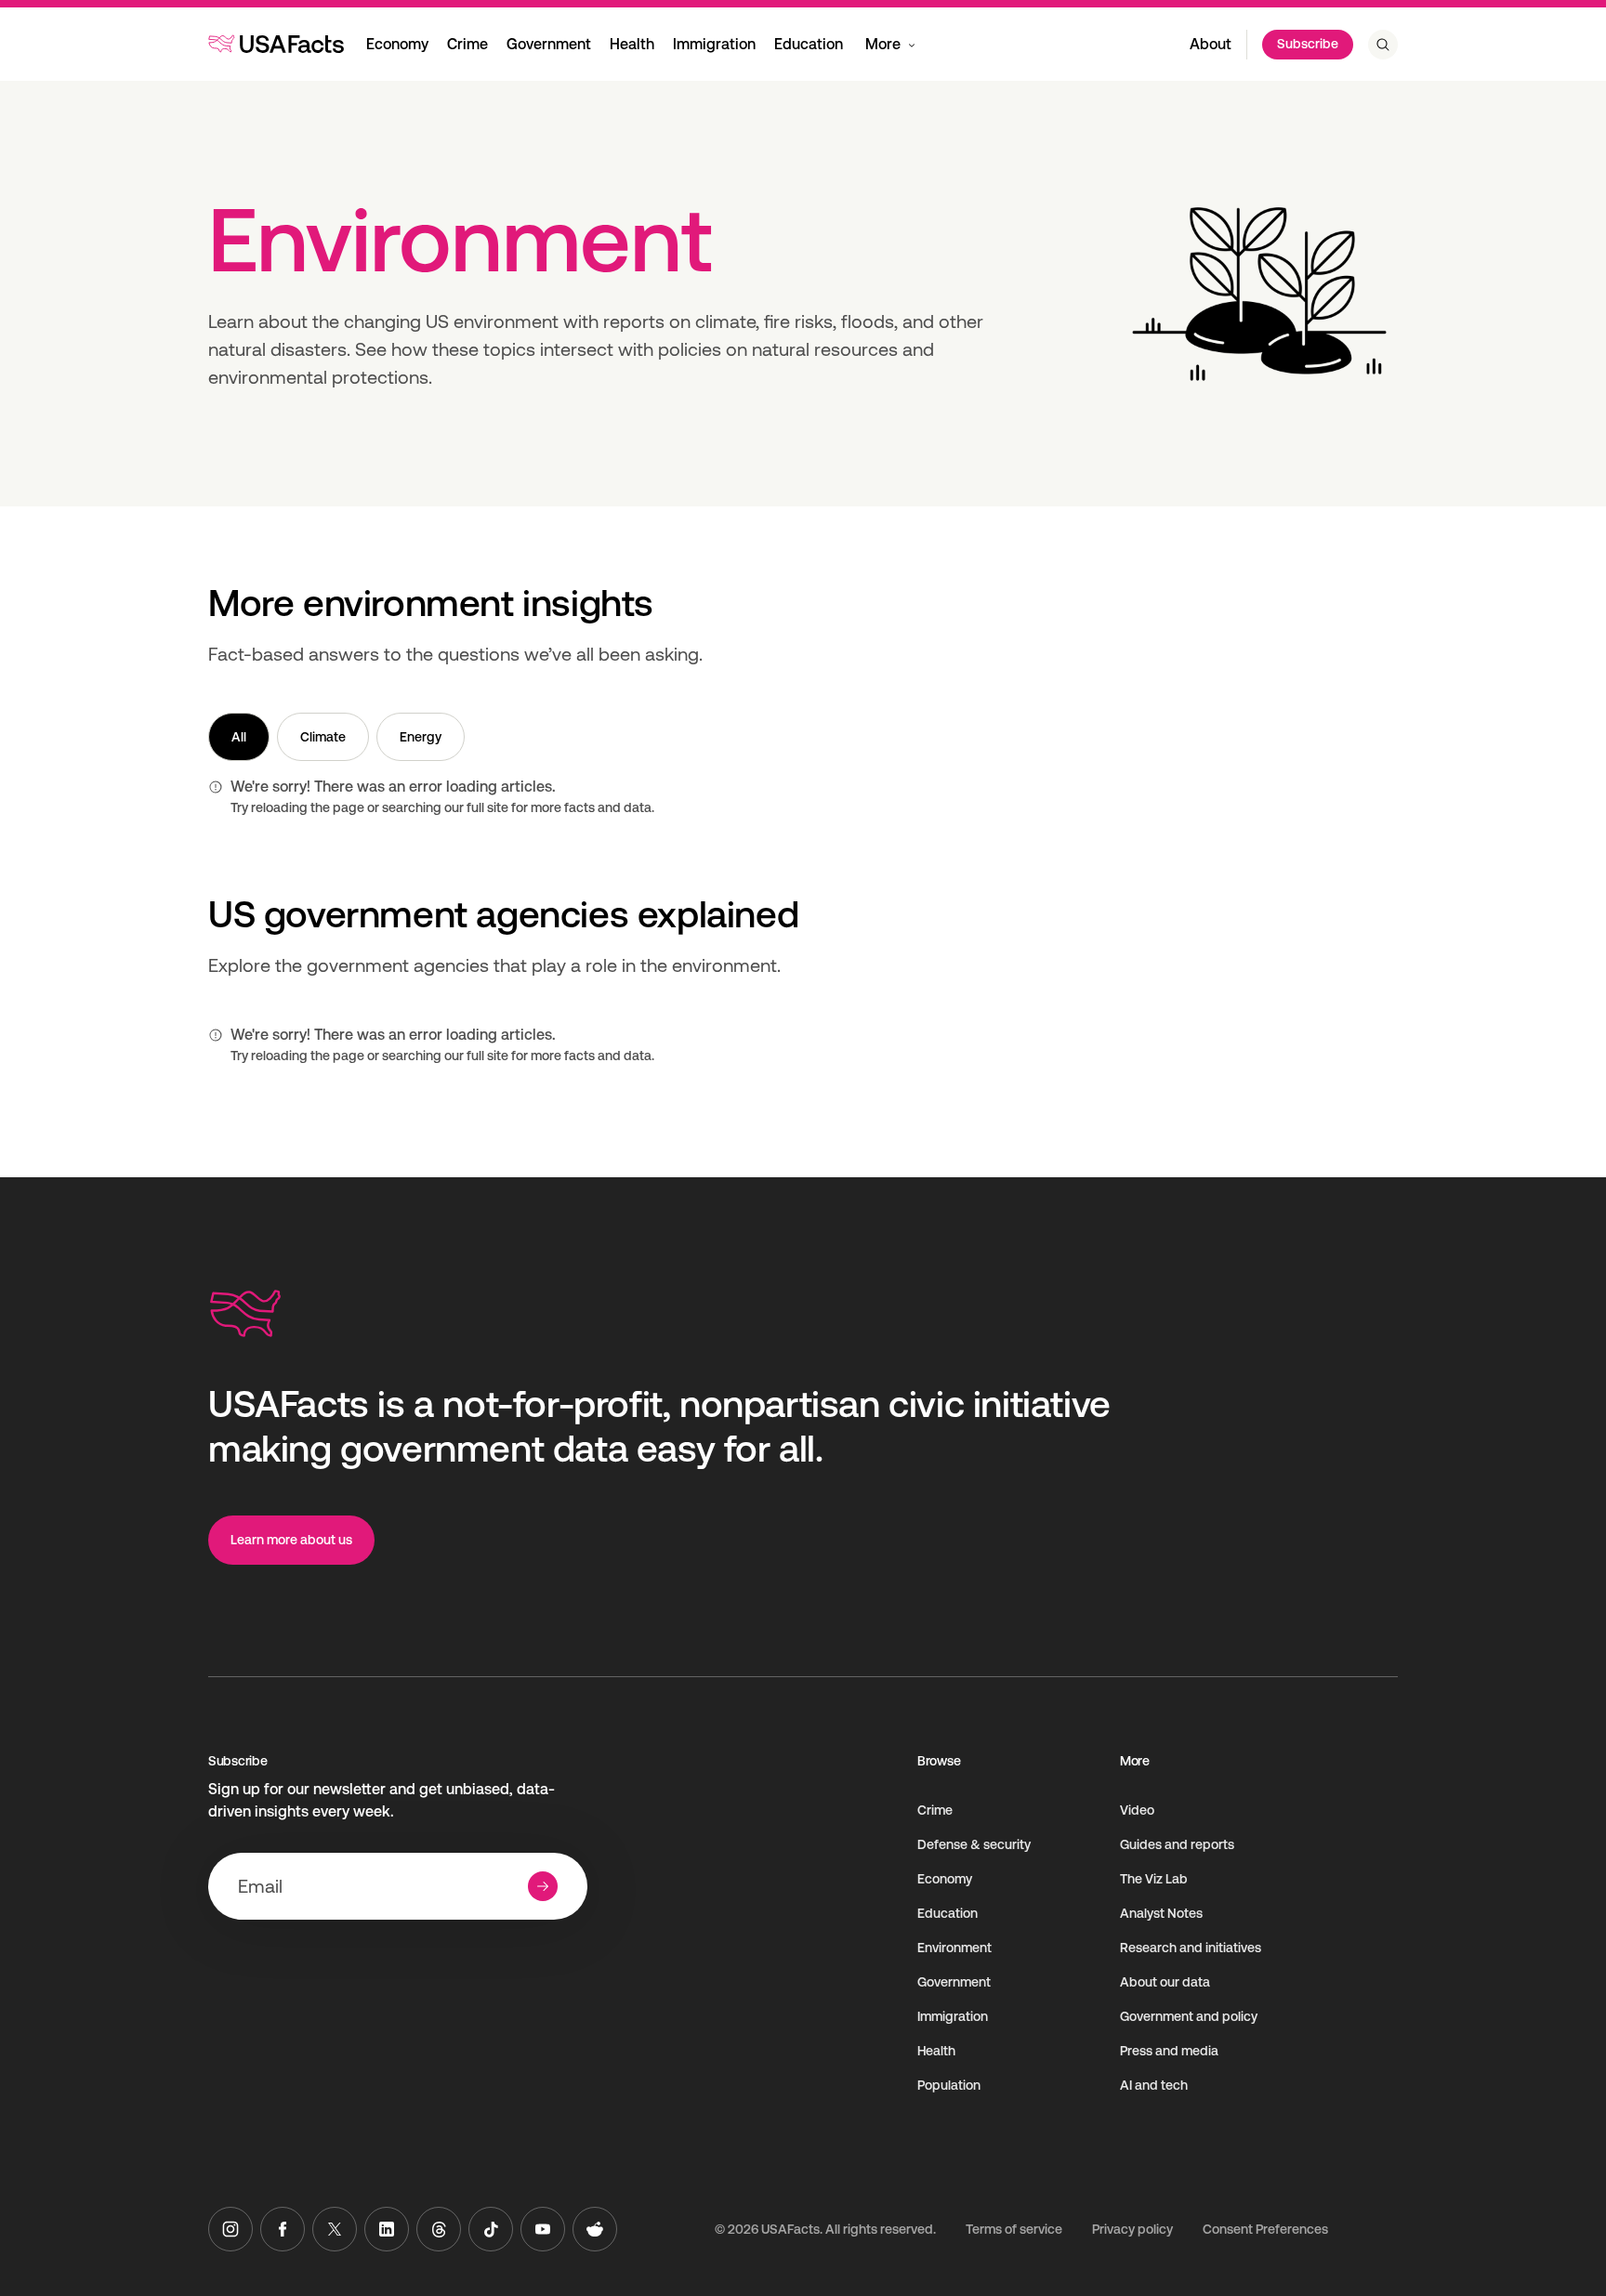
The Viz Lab (1154, 1879)
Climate (323, 737)
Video (1137, 1810)
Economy (397, 44)
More (883, 44)
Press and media (1169, 2051)
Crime (467, 44)
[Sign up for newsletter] (543, 1886)
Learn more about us (291, 1540)
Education (809, 44)
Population (949, 2085)
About (1211, 44)
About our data (1165, 1982)
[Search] (1383, 45)
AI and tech (1154, 2085)
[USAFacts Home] (276, 44)
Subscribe (1308, 44)
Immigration (714, 44)
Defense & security (974, 1844)
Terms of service (1014, 2229)
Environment (954, 1948)
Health (632, 44)
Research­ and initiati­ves (1191, 1948)
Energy (421, 737)
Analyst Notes (1161, 1913)
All (239, 737)
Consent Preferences (1265, 2229)
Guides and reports (1177, 1844)
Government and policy (1189, 2016)
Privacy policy (1132, 2229)
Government (549, 44)
